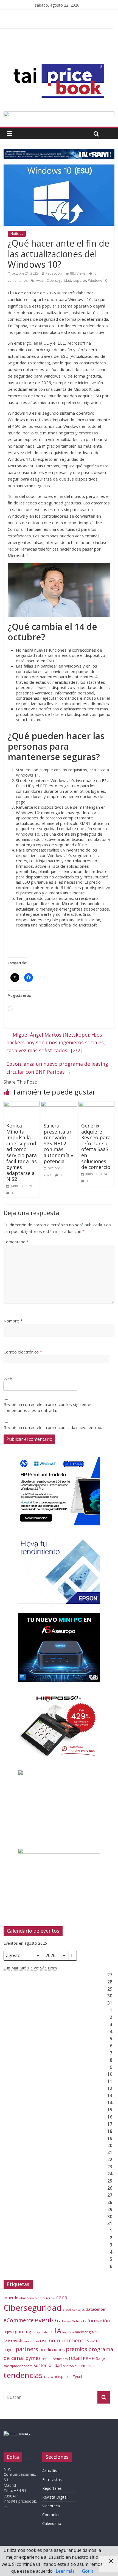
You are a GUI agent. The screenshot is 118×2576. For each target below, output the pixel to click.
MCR (95, 2332)
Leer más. (66, 2571)
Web (8, 1379)
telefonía (70, 2366)
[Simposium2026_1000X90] (59, 115)
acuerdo (11, 2298)
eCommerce (19, 2320)
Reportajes (52, 2488)
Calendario (52, 2523)
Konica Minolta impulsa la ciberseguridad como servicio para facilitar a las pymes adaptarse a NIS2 (22, 1152)
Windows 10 (98, 281)
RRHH (89, 2358)
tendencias (23, 2375)
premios (77, 2349)
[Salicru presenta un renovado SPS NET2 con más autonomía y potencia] (59, 1104)
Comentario (16, 1242)
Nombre (13, 1321)
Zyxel (77, 2376)
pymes (33, 2358)
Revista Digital (55, 2497)
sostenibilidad (48, 2365)
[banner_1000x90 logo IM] (59, 152)
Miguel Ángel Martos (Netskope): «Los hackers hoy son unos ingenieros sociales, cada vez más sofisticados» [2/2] (56, 1043)
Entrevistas (52, 2479)
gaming (23, 2331)
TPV (47, 2377)
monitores (31, 2341)
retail (75, 2358)
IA (58, 2331)
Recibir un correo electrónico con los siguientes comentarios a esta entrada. (48, 1407)
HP (51, 2332)
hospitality (40, 2332)
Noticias (17, 234)
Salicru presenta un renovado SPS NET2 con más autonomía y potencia (58, 1143)
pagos (9, 2350)
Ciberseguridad (59, 281)
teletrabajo (86, 2366)
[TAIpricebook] (17, 2434)
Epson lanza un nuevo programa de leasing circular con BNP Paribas (57, 1068)
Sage (100, 2358)
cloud (67, 2310)
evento (45, 2320)
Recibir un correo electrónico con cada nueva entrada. (54, 1427)
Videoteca (51, 2506)
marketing (83, 2332)
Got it (88, 2571)
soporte (80, 281)
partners (27, 2349)
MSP (44, 2341)
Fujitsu (9, 2332)
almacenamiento (32, 2298)
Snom (28, 2366)
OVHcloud (98, 2341)
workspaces (61, 2377)
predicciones (52, 2350)
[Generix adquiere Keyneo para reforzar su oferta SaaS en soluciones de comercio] (96, 1104)
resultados (60, 2359)
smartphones (13, 2366)
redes (47, 2359)
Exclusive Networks (72, 2321)
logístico (68, 2332)
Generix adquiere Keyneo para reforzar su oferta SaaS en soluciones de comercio (96, 1146)
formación (99, 2320)
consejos (78, 2310)
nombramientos (69, 2340)
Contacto (50, 2515)
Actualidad (51, 2471)
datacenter (96, 2309)
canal (62, 2297)
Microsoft (13, 2341)
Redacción (54, 273)
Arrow (50, 2298)
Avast (40, 281)
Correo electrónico (23, 1352)
